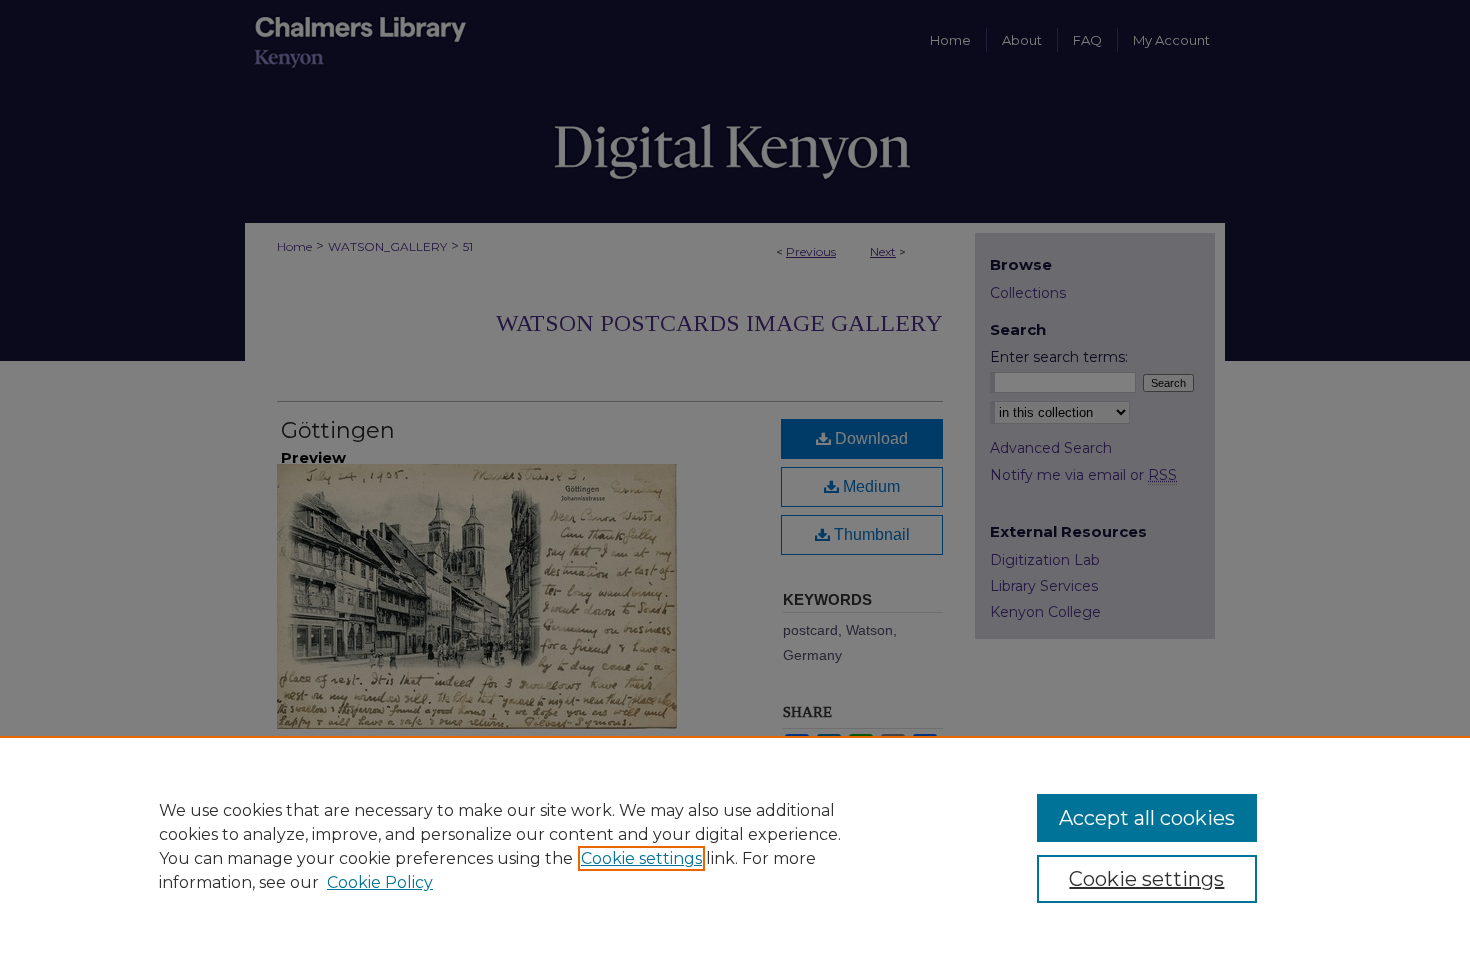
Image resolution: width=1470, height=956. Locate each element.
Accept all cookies (1147, 818)
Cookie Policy (380, 882)
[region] (735, 846)
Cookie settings (641, 858)
